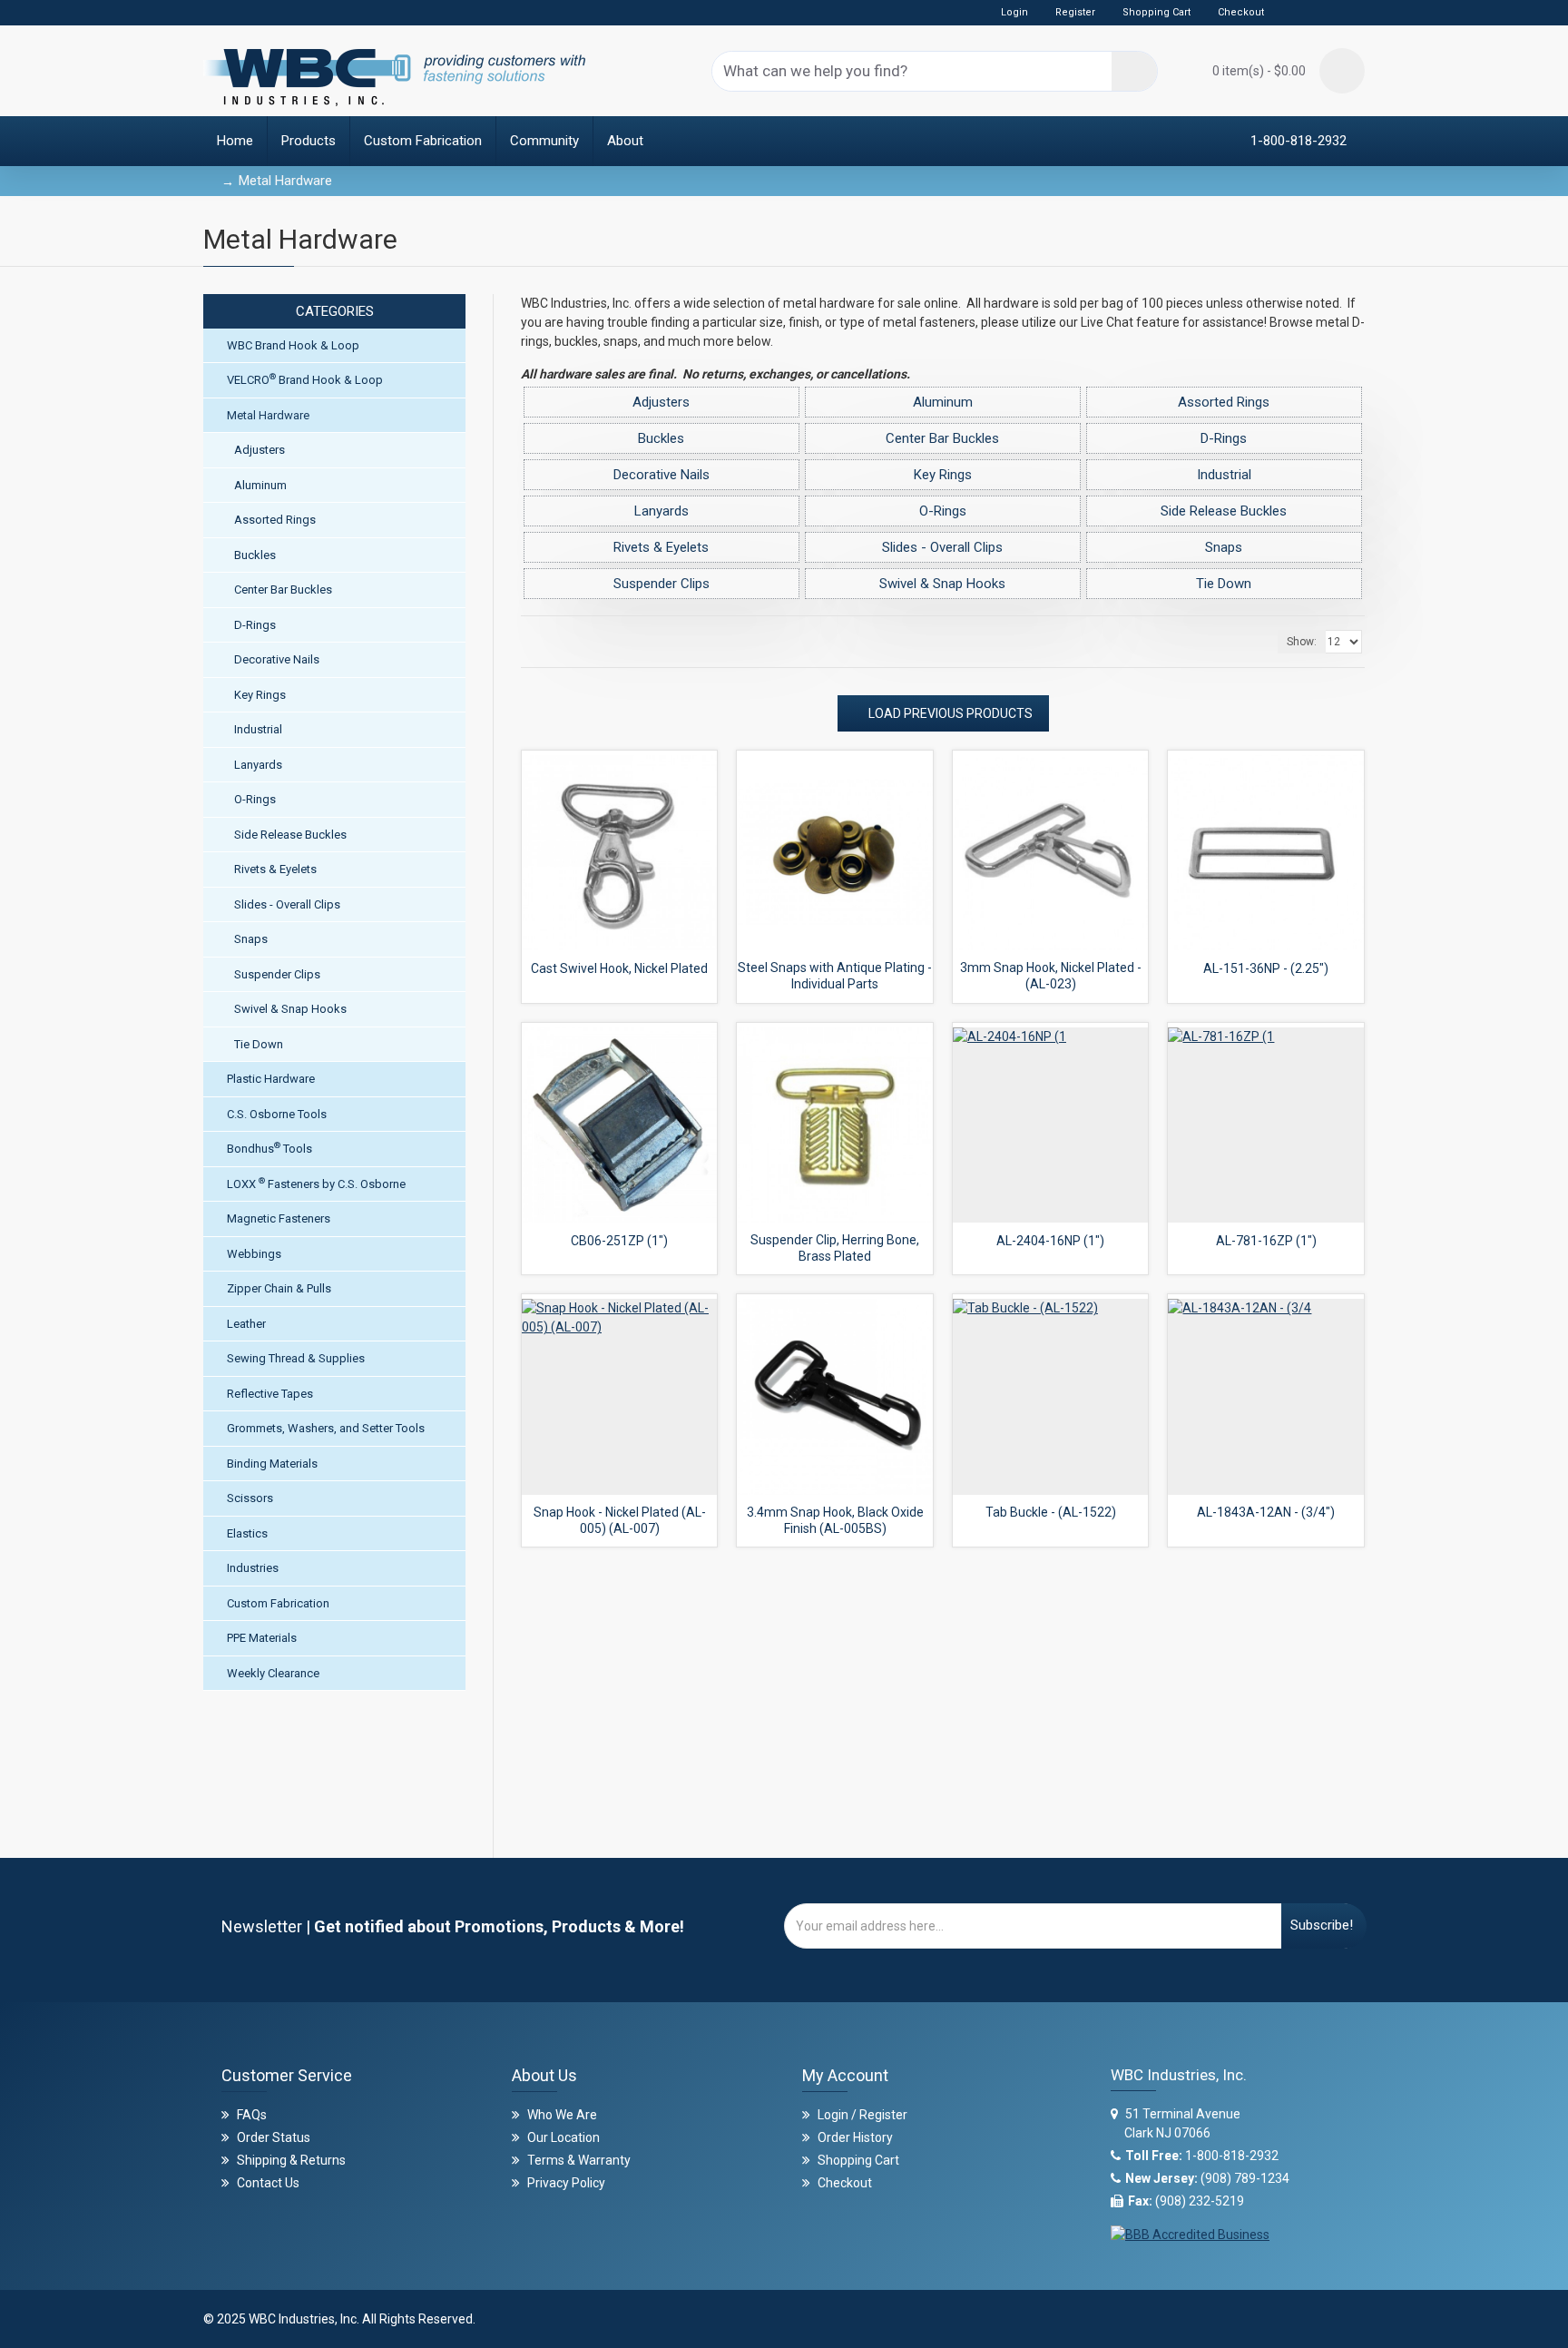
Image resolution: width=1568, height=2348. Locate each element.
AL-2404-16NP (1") (1050, 1241)
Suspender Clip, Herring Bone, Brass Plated (835, 1248)
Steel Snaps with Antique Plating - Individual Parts (835, 976)
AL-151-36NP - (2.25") (1266, 968)
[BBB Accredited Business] (1190, 2230)
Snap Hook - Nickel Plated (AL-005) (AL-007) (620, 1520)
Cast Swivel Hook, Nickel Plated (619, 968)
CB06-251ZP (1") (619, 1241)
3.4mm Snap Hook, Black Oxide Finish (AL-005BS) (835, 1520)
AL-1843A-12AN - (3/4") (1266, 1512)
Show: (1302, 642)
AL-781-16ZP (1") (1266, 1241)
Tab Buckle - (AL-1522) (1051, 1512)
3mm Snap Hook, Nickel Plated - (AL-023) (1051, 976)
